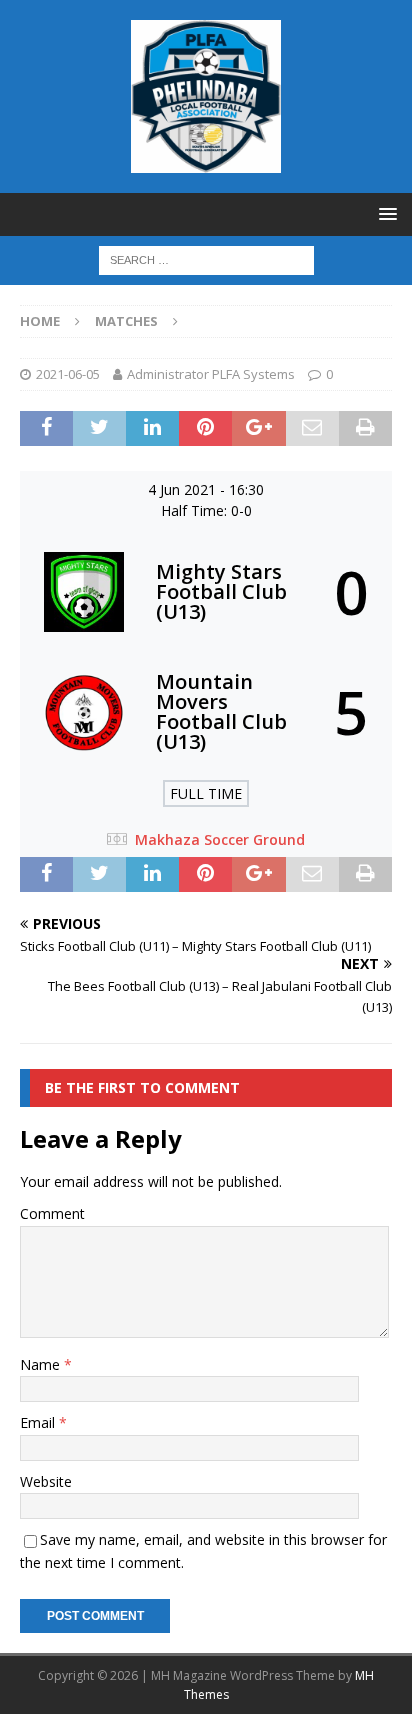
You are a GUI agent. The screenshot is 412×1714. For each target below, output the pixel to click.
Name (42, 1364)
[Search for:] (206, 258)
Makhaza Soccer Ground (220, 839)
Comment (52, 1213)
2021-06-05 (68, 374)
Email (39, 1422)
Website (46, 1481)
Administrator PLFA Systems (211, 374)
